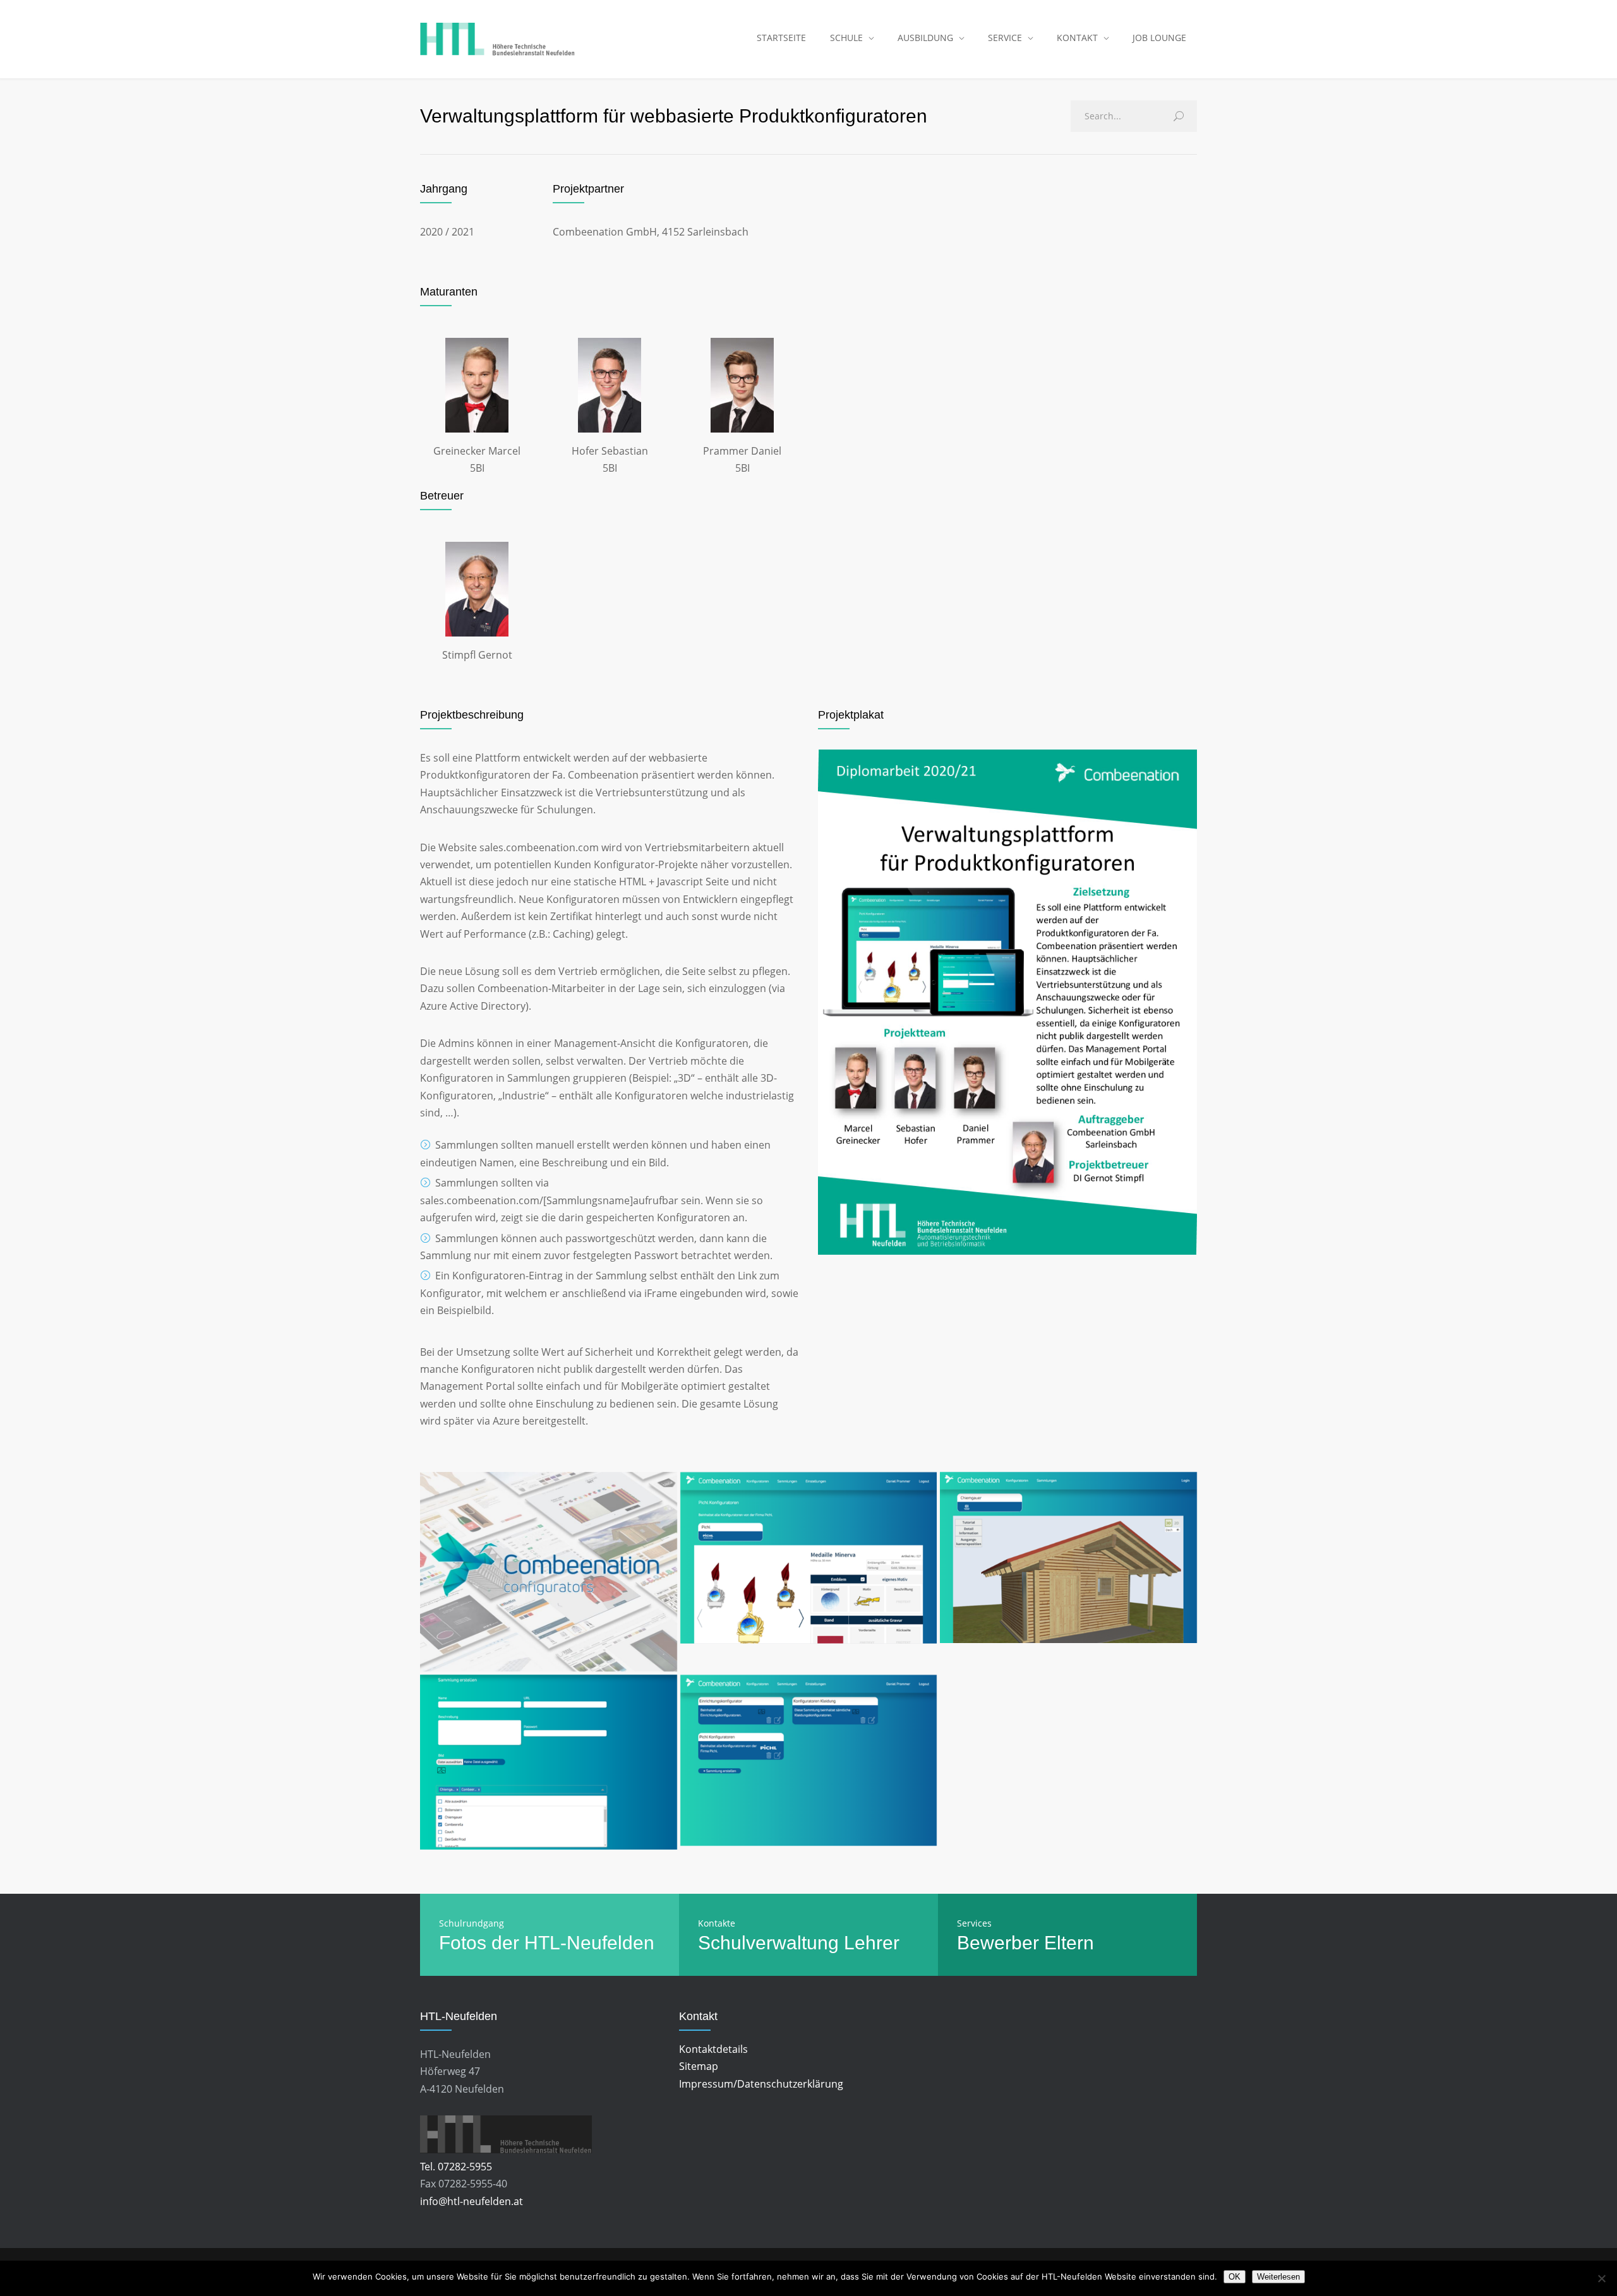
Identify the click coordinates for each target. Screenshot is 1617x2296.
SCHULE (846, 38)
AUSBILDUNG (925, 38)
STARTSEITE (781, 38)
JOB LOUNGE (1159, 38)
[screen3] (549, 1762)
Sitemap (699, 2066)
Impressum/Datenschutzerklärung (761, 2084)
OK (1235, 2277)
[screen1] (809, 1761)
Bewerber (998, 1943)
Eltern (1069, 1943)
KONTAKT (1077, 38)
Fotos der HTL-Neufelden (547, 1943)
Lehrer (872, 1943)
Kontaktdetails (713, 2049)
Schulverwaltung (768, 1943)
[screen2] (1068, 1558)
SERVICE (1005, 38)
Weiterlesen (1278, 2277)
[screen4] (809, 1558)
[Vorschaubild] (549, 1572)
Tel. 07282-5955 (456, 2167)
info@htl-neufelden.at (472, 2201)
